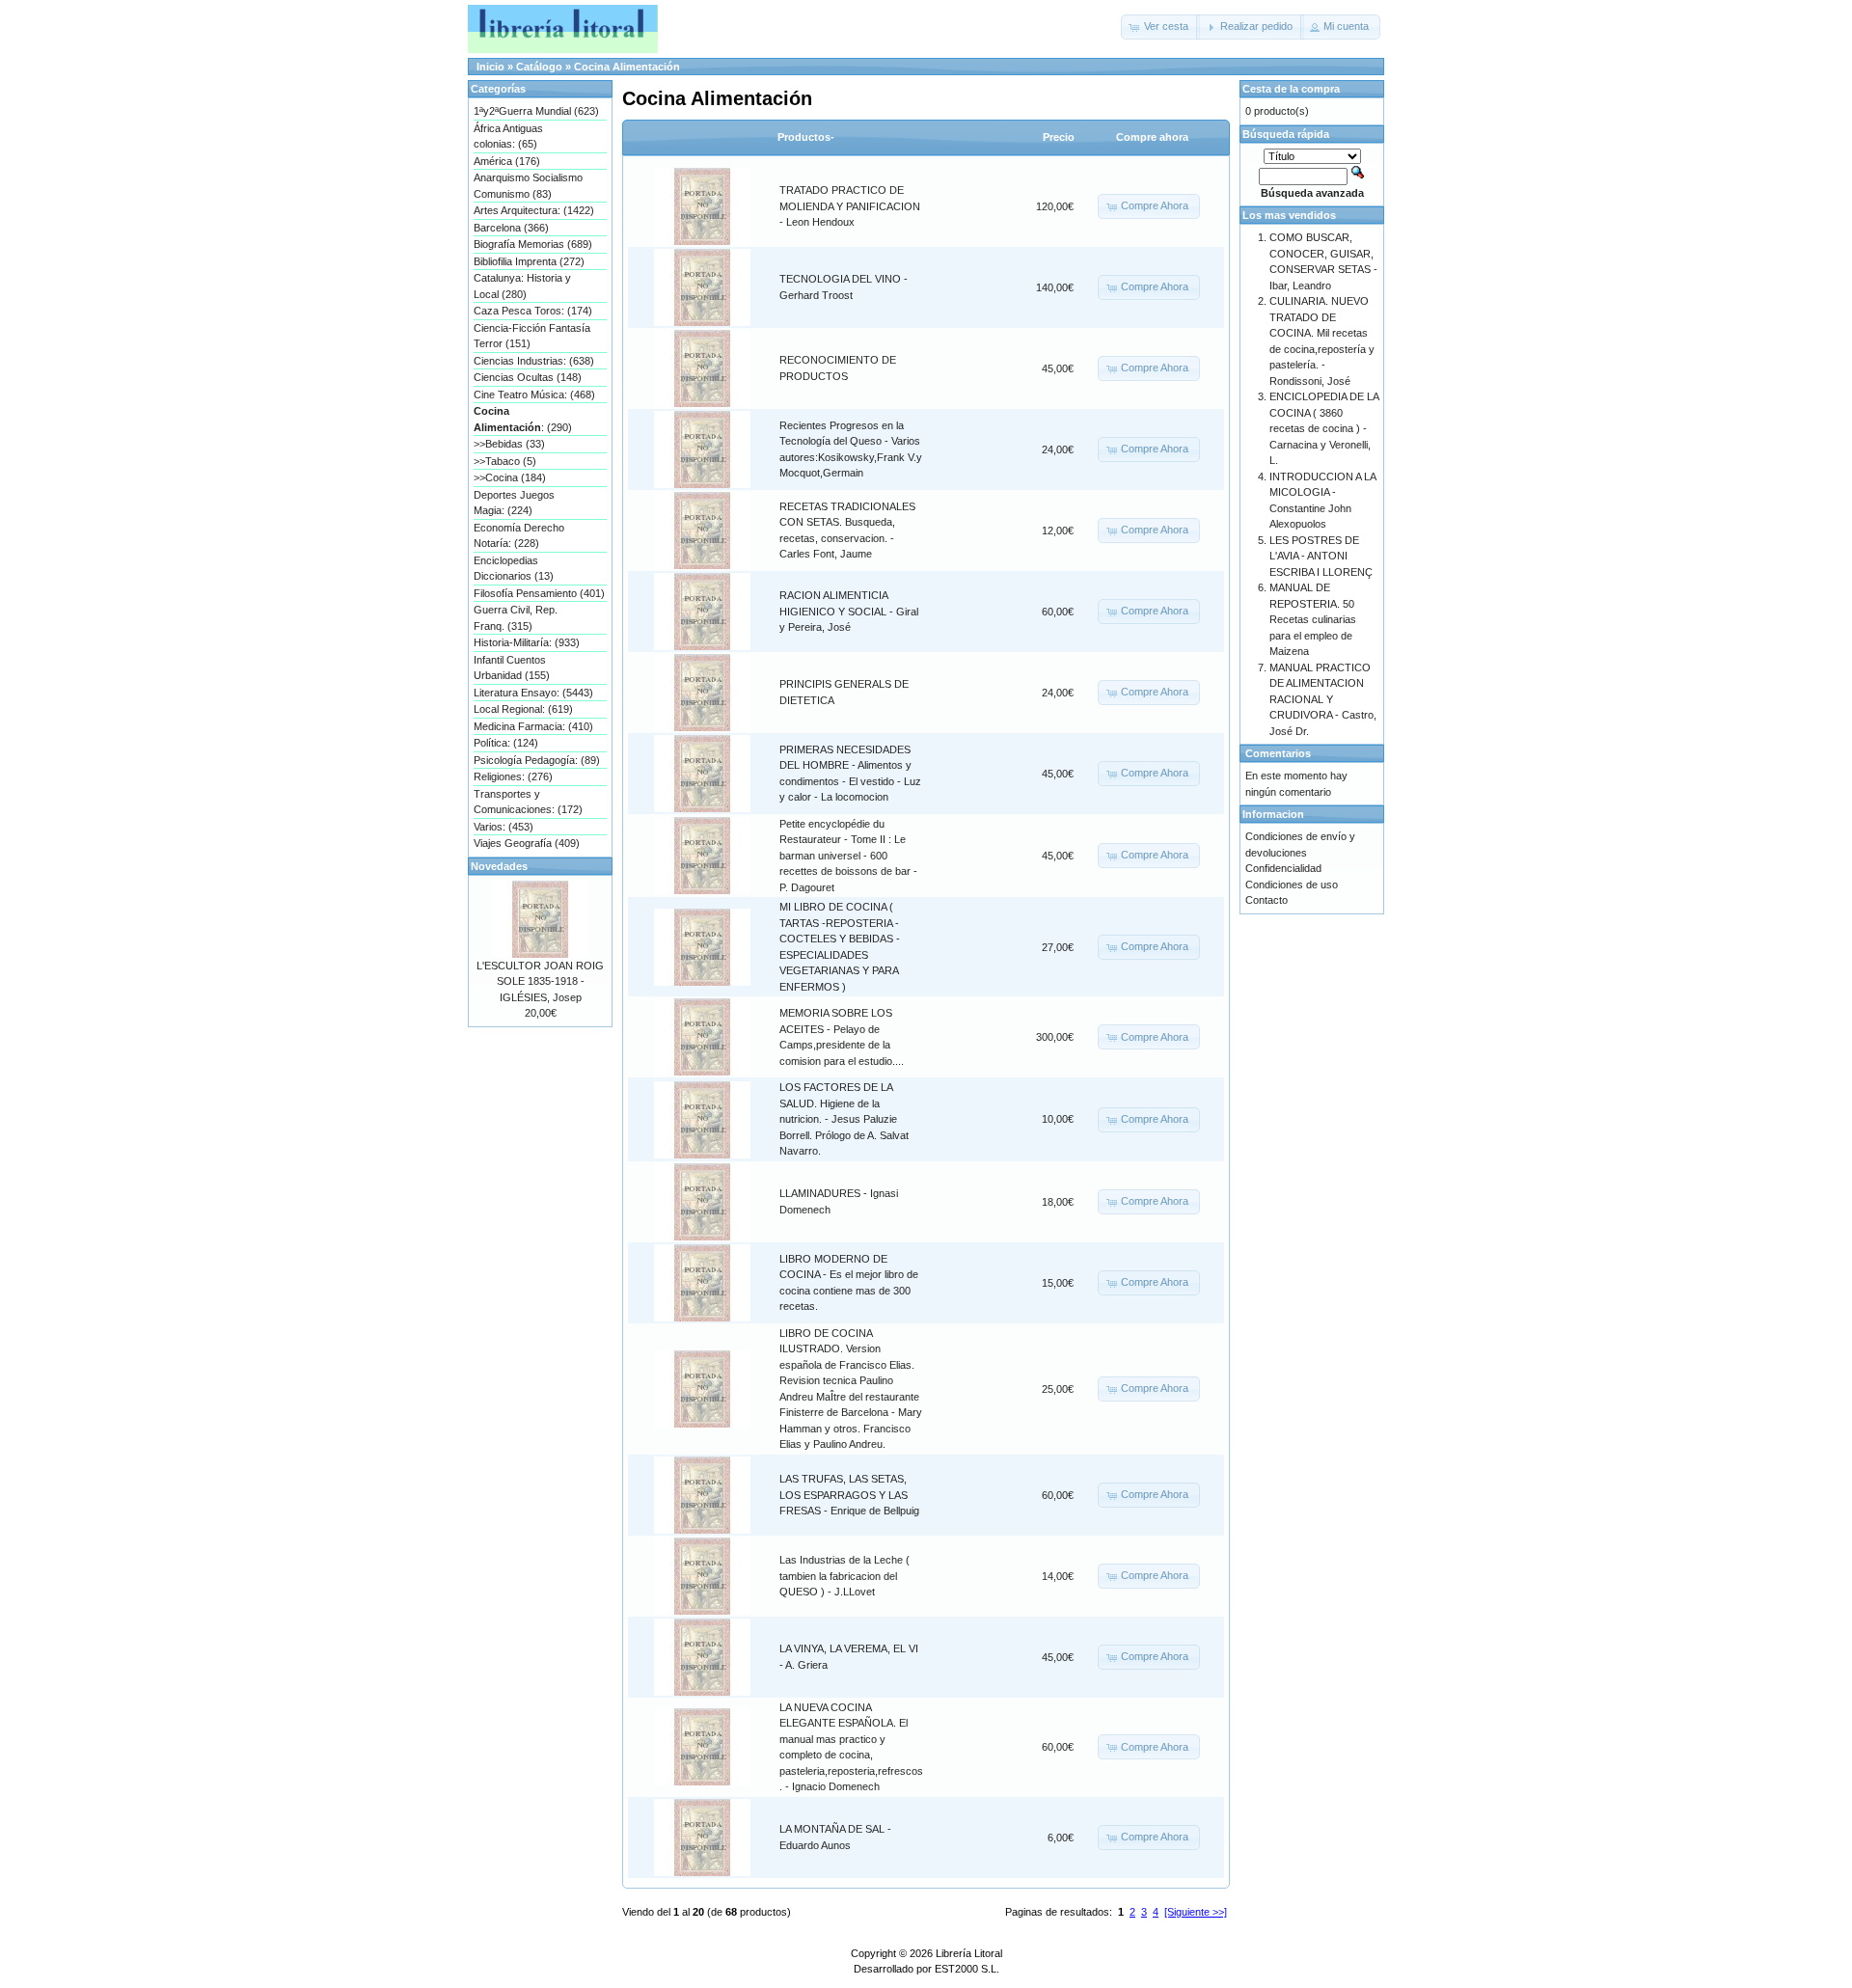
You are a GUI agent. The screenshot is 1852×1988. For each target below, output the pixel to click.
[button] (1160, 27)
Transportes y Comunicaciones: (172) (528, 802)
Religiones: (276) (513, 776)
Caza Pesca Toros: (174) (533, 311)
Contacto (1266, 900)
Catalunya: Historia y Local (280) (522, 286)
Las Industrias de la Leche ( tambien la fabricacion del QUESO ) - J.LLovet (844, 1576)
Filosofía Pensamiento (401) (539, 593)
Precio (1059, 137)
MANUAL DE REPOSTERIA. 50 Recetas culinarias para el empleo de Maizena (1313, 619)
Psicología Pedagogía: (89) (537, 760)
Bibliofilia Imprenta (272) (529, 261)
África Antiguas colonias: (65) (508, 136)
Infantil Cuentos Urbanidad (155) (512, 668)
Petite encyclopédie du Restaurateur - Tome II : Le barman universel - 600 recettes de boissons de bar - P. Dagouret (848, 856)
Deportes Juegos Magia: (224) (514, 503)
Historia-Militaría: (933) (527, 642)
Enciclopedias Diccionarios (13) (514, 569)
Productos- (806, 137)
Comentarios (1278, 753)
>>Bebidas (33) (509, 444)
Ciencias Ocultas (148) (528, 377)
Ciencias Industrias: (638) (534, 361)
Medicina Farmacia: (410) (533, 726)
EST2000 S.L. (967, 1969)
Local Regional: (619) (523, 709)
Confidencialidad (1283, 868)
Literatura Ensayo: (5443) (533, 693)
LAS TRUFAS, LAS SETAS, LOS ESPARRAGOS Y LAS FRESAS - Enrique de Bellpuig (849, 1495)
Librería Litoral (969, 1953)
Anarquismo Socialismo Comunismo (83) (528, 186)
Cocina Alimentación (627, 67)
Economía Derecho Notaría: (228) (519, 536)
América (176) (507, 161)
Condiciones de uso (1292, 885)
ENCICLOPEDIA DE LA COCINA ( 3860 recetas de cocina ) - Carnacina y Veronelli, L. (1324, 428)
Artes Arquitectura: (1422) (534, 210)
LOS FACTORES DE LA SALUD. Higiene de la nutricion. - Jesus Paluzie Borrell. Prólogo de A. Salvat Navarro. (844, 1119)
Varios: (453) (504, 827)
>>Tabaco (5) (505, 461)
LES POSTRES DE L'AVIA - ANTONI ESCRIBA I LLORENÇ (1321, 556)
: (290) (523, 419)
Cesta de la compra (1291, 89)
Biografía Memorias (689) (533, 244)
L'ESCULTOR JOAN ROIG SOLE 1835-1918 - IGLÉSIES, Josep (540, 981)
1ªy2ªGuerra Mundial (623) (536, 111)
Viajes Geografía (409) (527, 843)
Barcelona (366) (511, 228)
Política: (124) (506, 743)
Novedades (499, 866)
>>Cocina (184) (510, 477)
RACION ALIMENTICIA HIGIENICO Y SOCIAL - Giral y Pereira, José (849, 611)
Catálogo (539, 67)
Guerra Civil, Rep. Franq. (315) (516, 618)
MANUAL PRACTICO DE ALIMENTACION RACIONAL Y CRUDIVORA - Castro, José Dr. (1323, 699)
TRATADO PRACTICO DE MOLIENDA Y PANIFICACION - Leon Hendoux (850, 206)
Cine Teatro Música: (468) (534, 395)
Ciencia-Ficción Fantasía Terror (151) (532, 336)
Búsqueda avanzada (1312, 193)
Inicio (490, 67)
